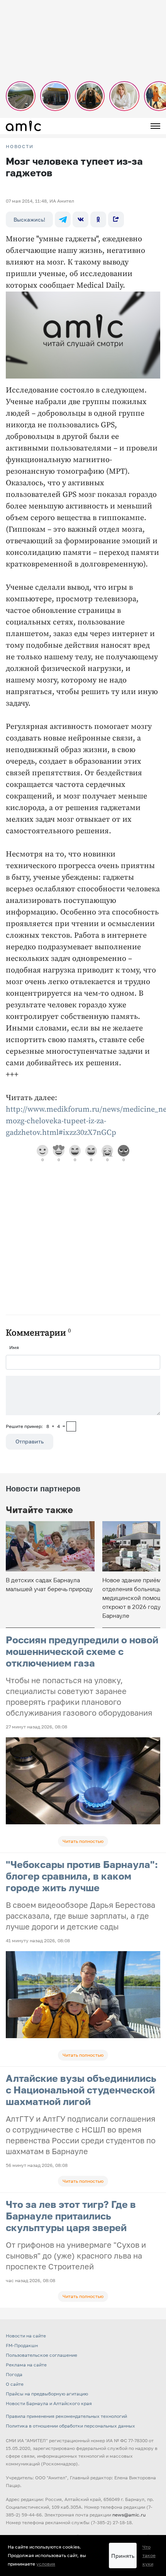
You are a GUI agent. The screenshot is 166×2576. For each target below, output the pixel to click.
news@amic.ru (129, 2515)
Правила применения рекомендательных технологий (66, 2416)
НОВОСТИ (20, 147)
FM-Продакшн (22, 2345)
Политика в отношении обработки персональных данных (70, 2426)
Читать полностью (83, 1841)
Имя (14, 1347)
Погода (14, 2374)
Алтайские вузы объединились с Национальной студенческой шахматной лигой (81, 2090)
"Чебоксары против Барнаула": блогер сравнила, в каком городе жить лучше (82, 1876)
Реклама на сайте (26, 2365)
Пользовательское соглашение (41, 2355)
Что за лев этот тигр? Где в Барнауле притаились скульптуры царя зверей (71, 2216)
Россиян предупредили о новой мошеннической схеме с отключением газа (82, 1651)
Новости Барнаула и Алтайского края (49, 2403)
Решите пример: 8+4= (36, 1426)
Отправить (30, 1441)
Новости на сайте (26, 2336)
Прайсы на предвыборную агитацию (47, 2394)
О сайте (15, 2384)
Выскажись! (29, 219)
